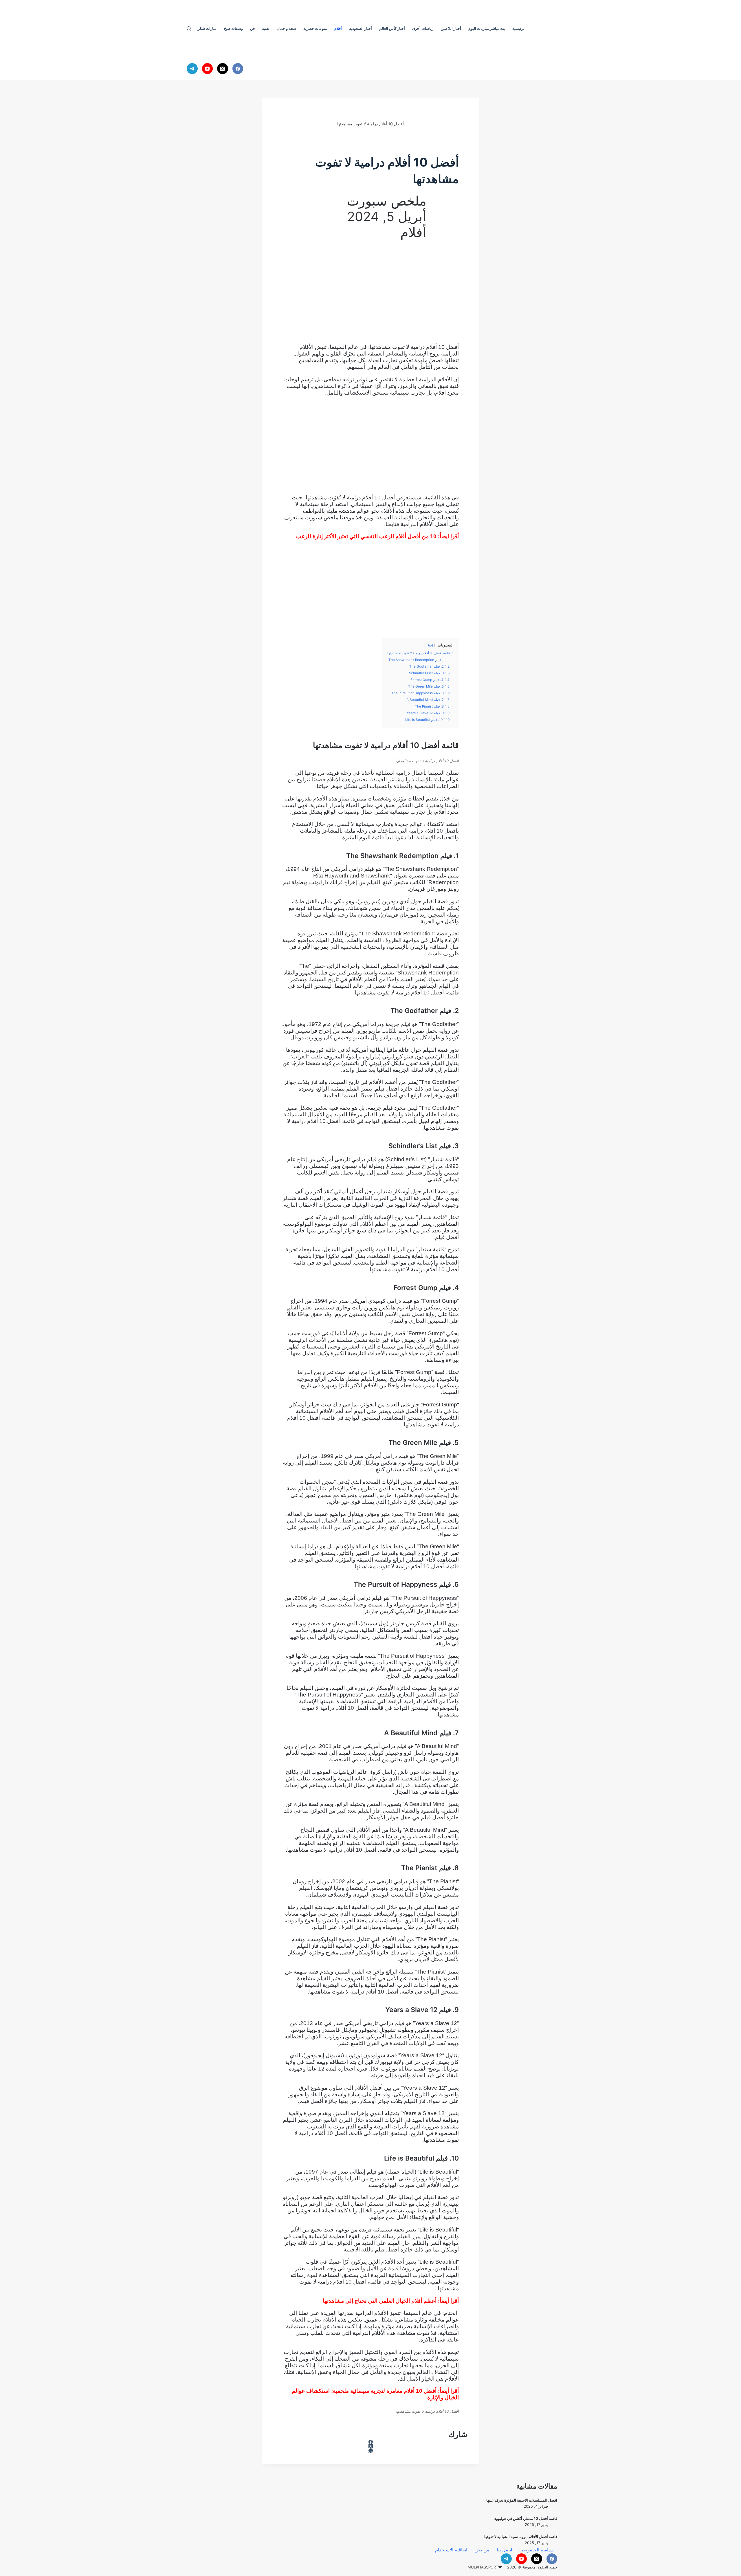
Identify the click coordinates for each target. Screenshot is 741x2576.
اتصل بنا (504, 2550)
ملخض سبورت (322, 517)
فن (252, 28)
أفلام (338, 28)
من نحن (482, 2550)
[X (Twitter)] (223, 69)
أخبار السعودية (361, 28)
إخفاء (430, 645)
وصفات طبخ (233, 28)
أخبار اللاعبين (451, 28)
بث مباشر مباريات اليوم (487, 28)
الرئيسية (519, 28)
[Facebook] (238, 69)
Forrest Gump (440, 1301)
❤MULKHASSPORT (485, 2567)
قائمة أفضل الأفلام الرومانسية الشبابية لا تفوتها (521, 2537)
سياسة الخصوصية (537, 2550)
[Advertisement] (370, 295)
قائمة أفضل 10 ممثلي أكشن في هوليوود (526, 2518)
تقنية (266, 28)
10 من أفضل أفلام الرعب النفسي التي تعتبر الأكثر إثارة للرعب (366, 536)
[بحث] (189, 29)
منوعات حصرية (315, 28)
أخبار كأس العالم (392, 28)
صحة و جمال (286, 28)
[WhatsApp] (370, 2451)
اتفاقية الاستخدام (451, 2550)
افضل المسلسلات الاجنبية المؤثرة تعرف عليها (522, 2500)
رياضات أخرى (423, 28)
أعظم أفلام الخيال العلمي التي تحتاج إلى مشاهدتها (380, 2301)
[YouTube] (208, 69)
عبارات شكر (207, 28)
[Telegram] (192, 69)
